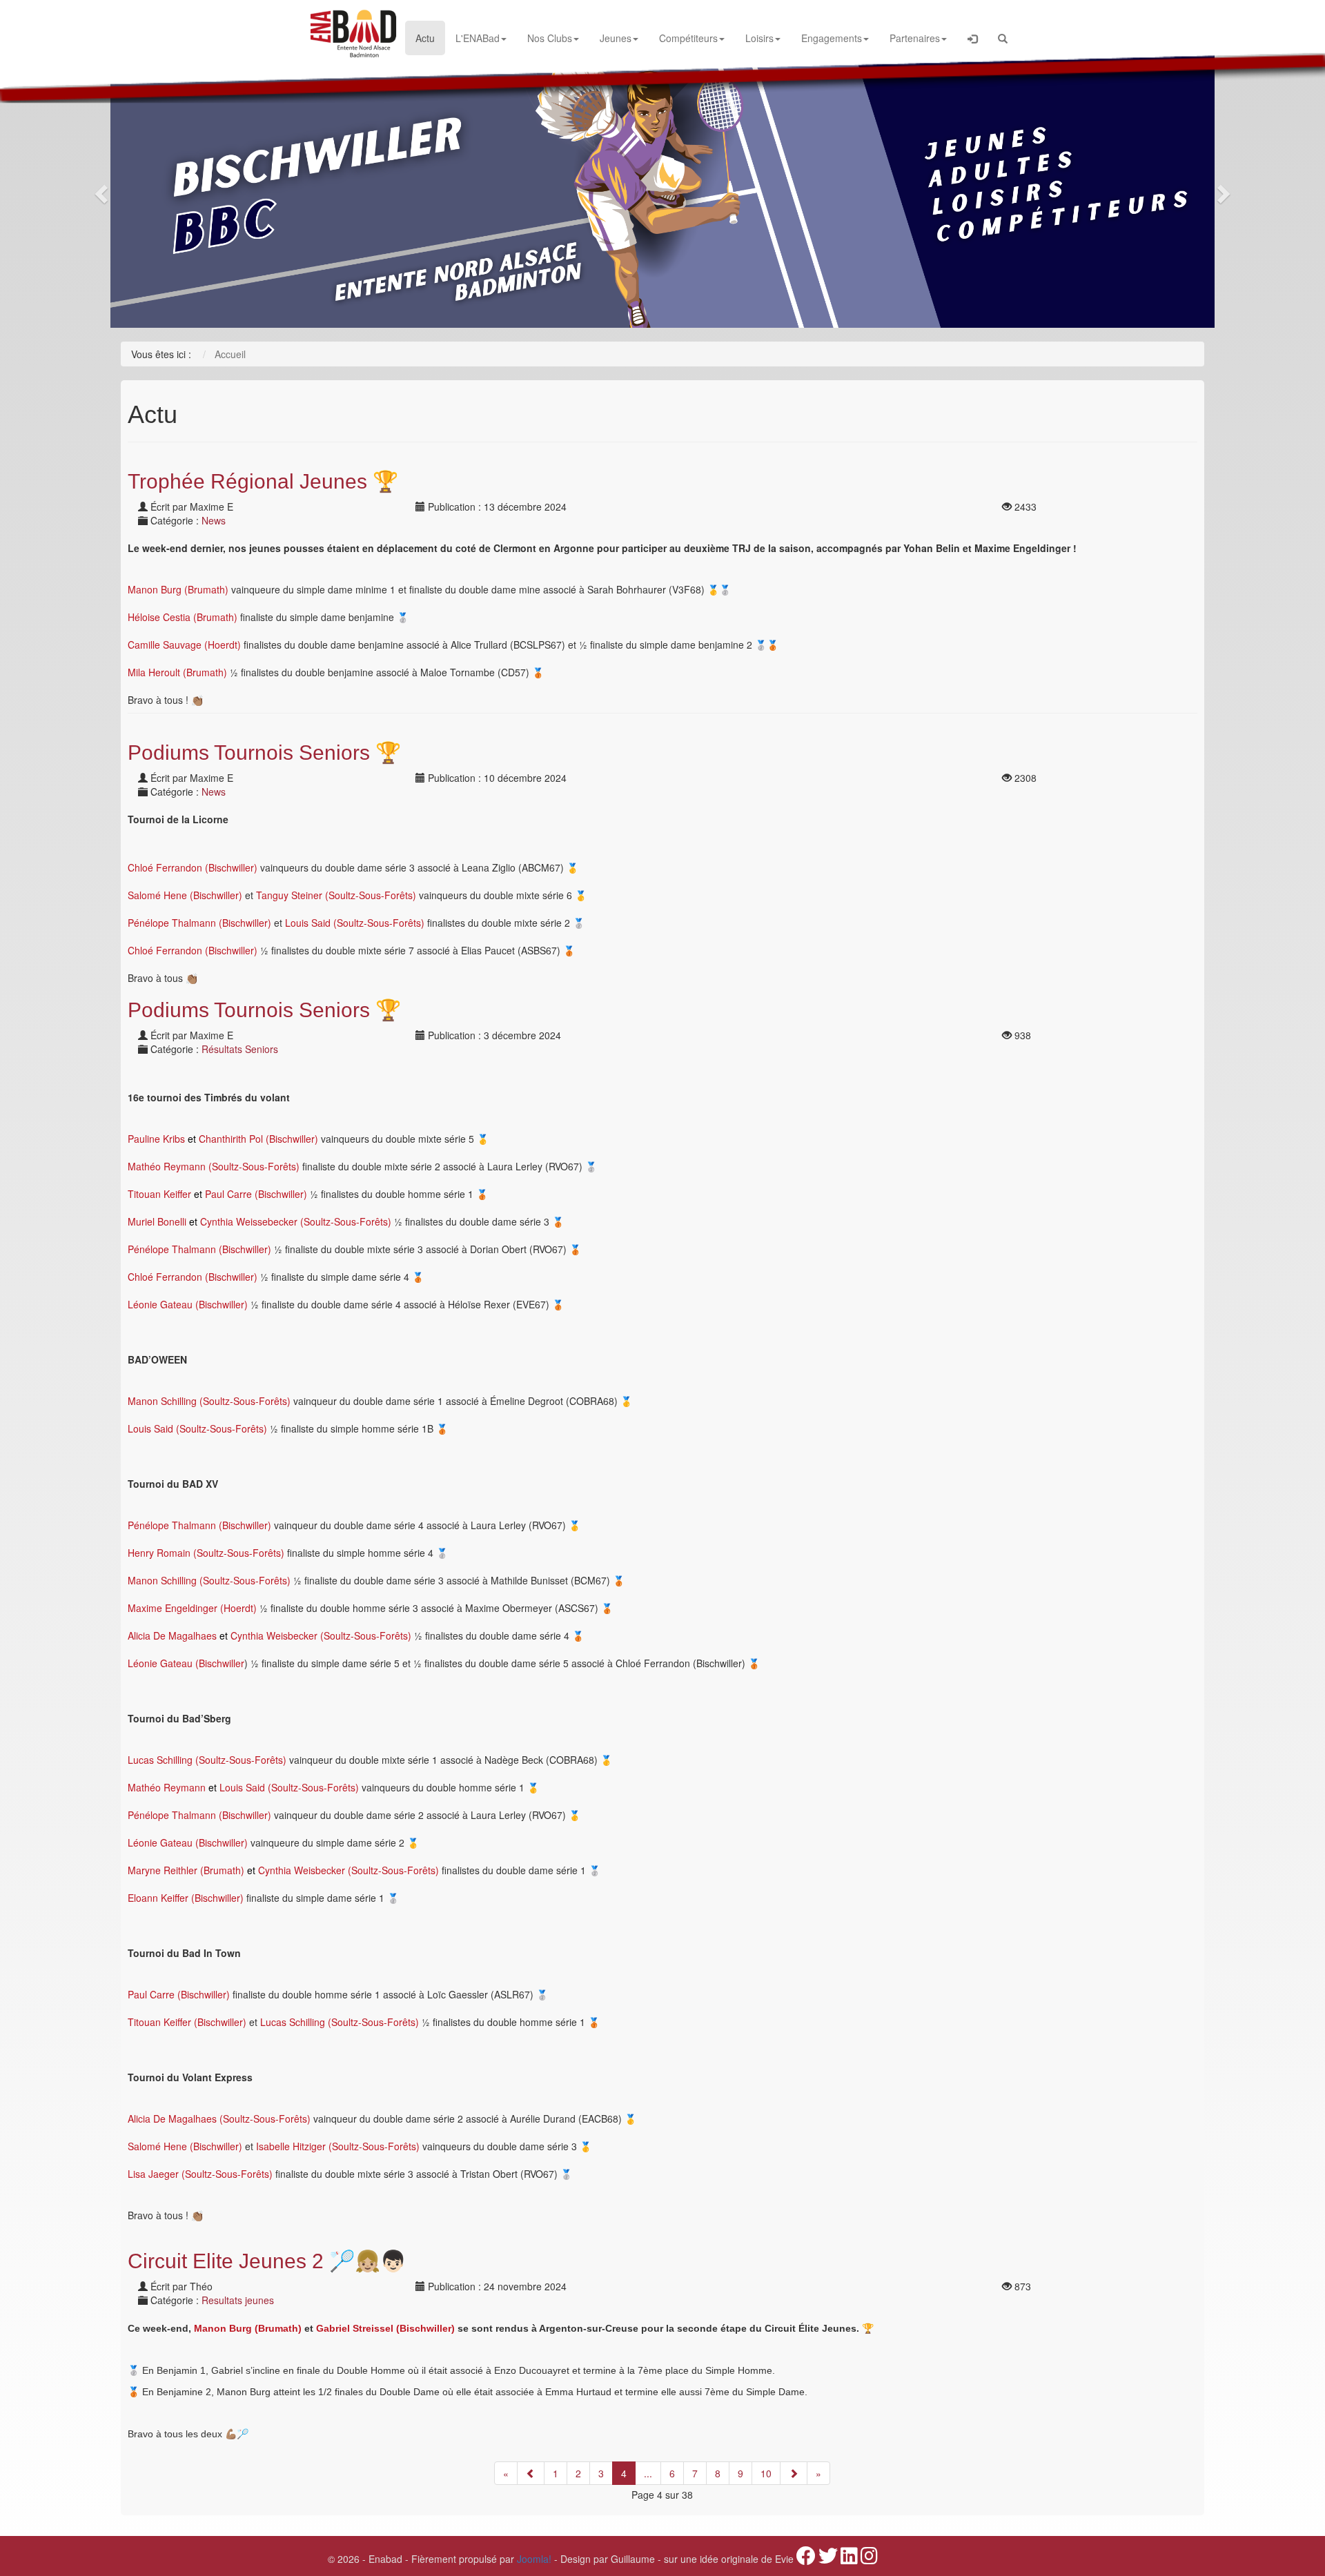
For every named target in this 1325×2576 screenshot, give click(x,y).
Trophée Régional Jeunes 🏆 (263, 481)
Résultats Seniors (240, 1049)
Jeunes (616, 38)
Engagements (832, 38)
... (648, 2473)
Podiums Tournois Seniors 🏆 (264, 753)
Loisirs (759, 38)
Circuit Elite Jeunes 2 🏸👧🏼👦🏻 (267, 2261)
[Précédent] (531, 2473)
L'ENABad (478, 38)
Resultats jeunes (238, 2300)
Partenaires (915, 38)
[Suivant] (794, 2473)
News (214, 520)
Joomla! (534, 2559)
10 (766, 2473)
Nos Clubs (550, 38)
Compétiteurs (688, 38)
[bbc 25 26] (662, 190)
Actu (425, 38)
